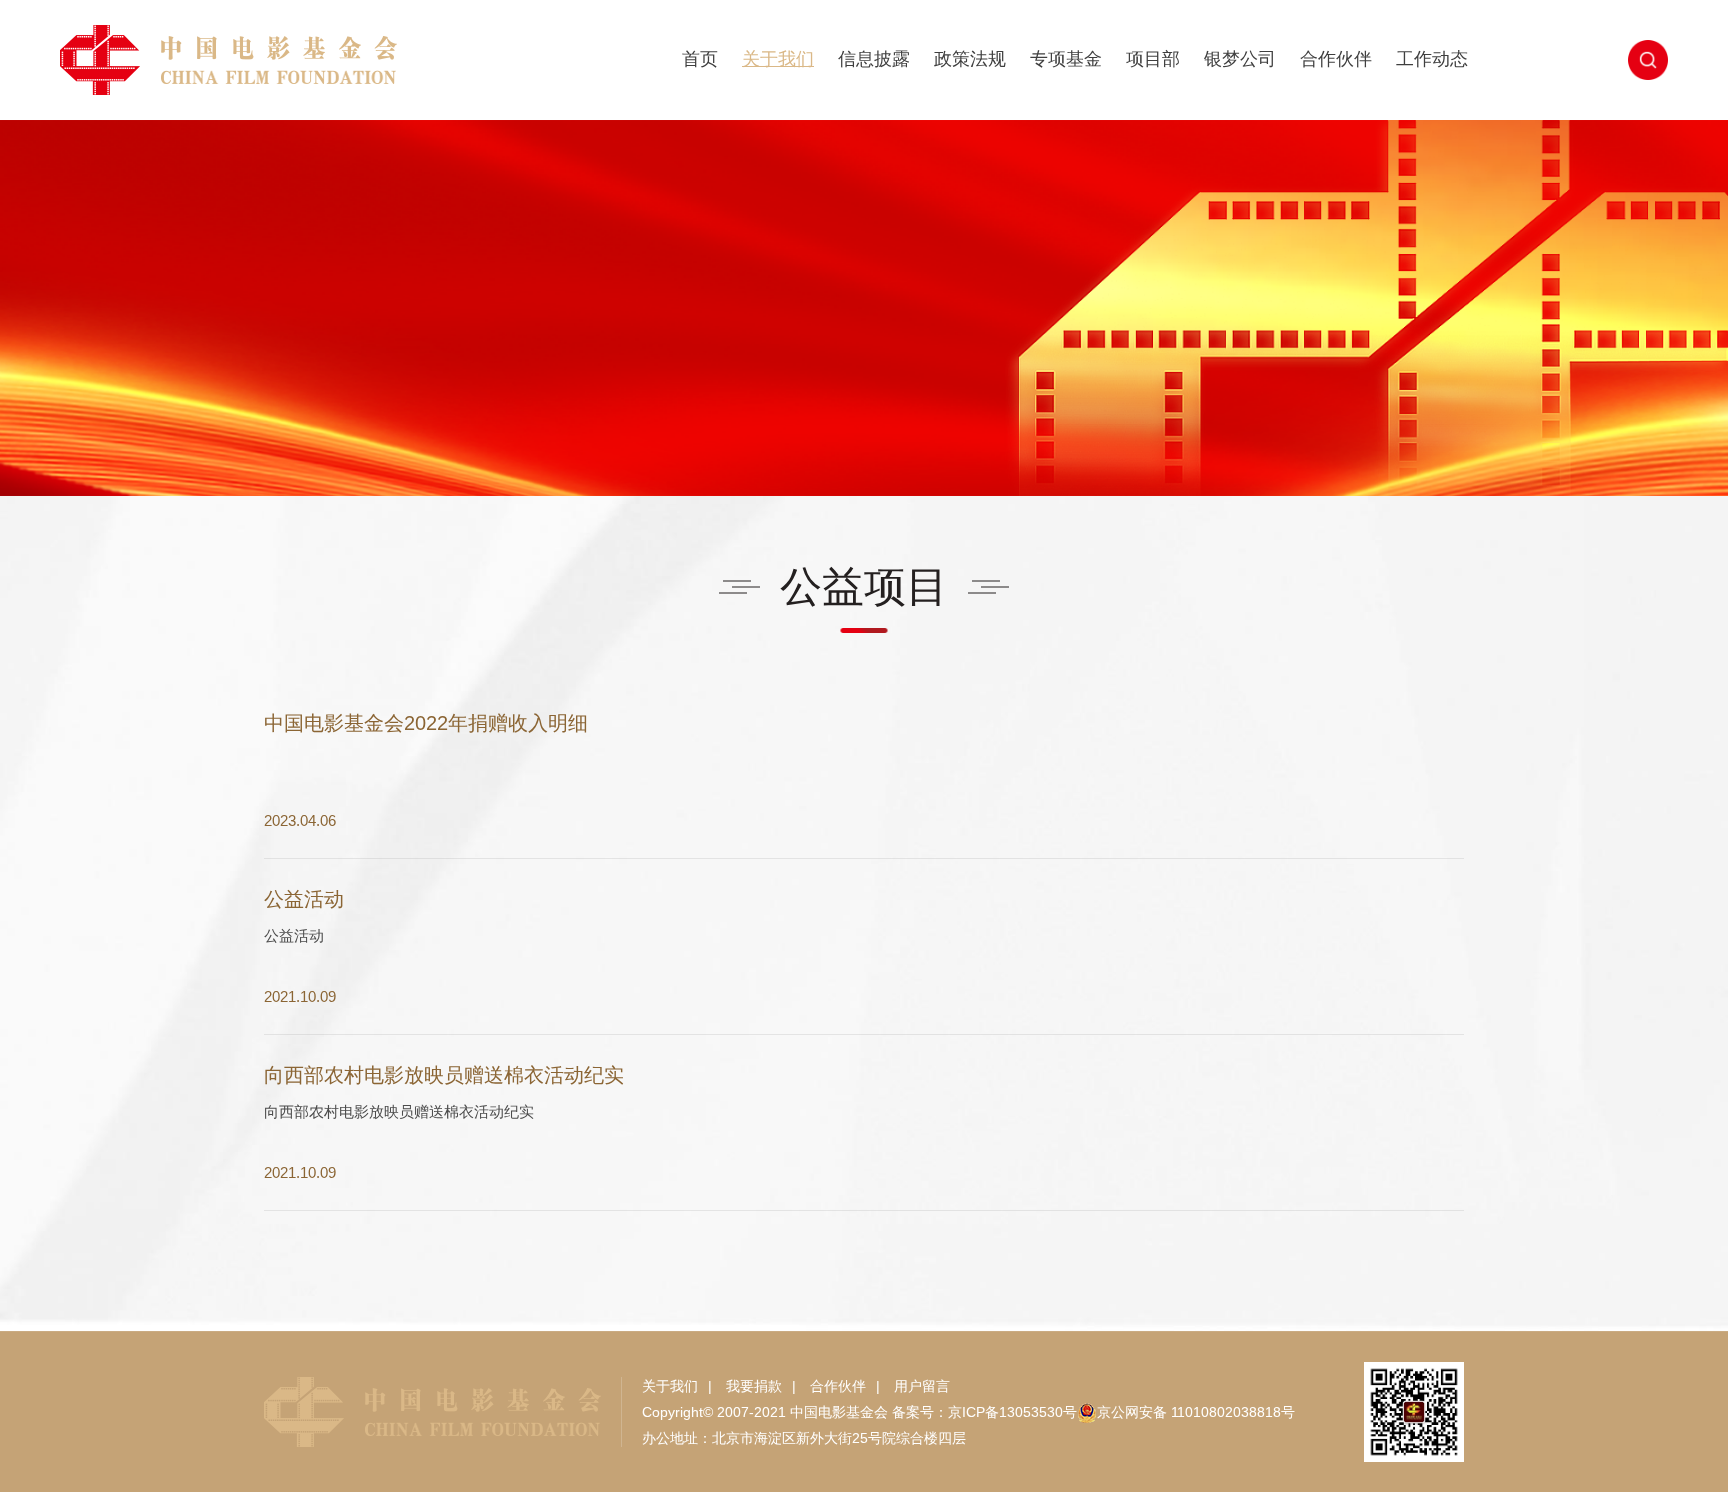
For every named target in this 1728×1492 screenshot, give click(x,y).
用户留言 (922, 1386)
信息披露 (874, 59)
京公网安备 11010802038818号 (1196, 1412)
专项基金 (1066, 59)
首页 (700, 59)
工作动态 (1432, 59)
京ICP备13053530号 (1012, 1412)
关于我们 (778, 59)
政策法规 (970, 59)
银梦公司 (1240, 59)
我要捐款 (754, 1386)
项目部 (1153, 59)
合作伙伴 (1336, 59)
